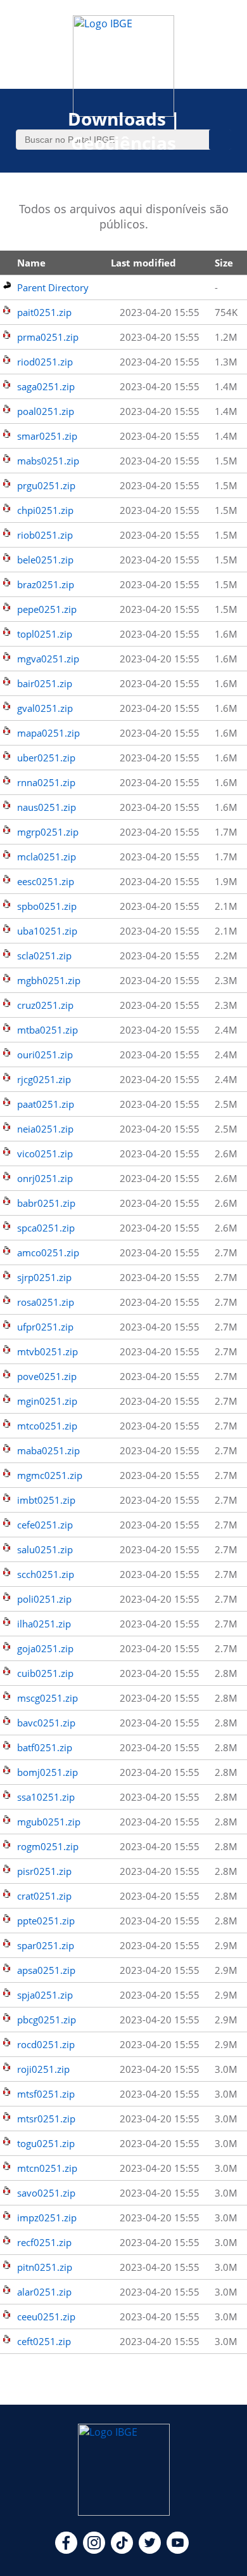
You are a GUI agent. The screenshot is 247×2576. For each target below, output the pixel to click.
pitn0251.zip (45, 2267)
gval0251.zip (45, 708)
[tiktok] (122, 2550)
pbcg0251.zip (47, 2020)
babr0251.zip (46, 1203)
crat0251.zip (44, 1896)
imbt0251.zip (46, 1500)
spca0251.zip (46, 1228)
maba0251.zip (48, 1450)
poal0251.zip (46, 411)
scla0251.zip (44, 956)
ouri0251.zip (45, 1055)
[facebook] (66, 2550)
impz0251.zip (47, 2218)
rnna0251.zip (46, 782)
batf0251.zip (45, 1747)
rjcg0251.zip (44, 1079)
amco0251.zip (48, 1252)
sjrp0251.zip (44, 1277)
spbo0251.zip (47, 906)
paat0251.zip (46, 1104)
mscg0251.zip (47, 1698)
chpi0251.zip (45, 510)
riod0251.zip (45, 362)
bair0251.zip (45, 683)
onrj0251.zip (45, 1178)
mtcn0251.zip (47, 2168)
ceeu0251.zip (46, 2316)
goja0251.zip (45, 1648)
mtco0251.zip (47, 1426)
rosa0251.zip (46, 1302)
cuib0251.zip (45, 1673)
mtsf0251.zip (46, 2094)
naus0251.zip (47, 807)
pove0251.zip (47, 1376)
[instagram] (94, 2550)
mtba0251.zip (47, 1030)
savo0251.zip (46, 2193)
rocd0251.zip (46, 2044)
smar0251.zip (47, 436)
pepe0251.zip (47, 609)
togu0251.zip (46, 2143)
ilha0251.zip (44, 1624)
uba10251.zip (47, 931)
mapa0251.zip (48, 733)
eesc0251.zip (46, 881)
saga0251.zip (46, 386)
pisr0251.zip (44, 1871)
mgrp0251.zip (48, 832)
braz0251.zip (46, 584)
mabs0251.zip (48, 461)
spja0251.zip (45, 1995)
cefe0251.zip (45, 1525)
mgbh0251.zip (49, 980)
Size (224, 263)
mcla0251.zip (47, 857)
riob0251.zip (45, 535)
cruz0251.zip (45, 1005)
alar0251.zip (44, 2292)
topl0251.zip (45, 634)
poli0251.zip (44, 1599)
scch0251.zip (46, 1574)
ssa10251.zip (46, 1797)
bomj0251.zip (47, 1772)
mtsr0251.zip (46, 2119)
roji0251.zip (43, 2069)
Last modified (143, 263)
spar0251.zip (46, 1945)
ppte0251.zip (46, 1921)
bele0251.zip (45, 560)
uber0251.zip (46, 758)
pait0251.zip (44, 312)
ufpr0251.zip (45, 1327)
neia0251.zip (45, 1129)
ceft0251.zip (44, 2341)
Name (31, 263)
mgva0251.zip (48, 659)
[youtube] (178, 2550)
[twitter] (150, 2550)
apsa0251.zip (46, 1970)
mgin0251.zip (47, 1401)
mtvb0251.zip (47, 1351)
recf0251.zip (44, 2242)
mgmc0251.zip (50, 1475)
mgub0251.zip (49, 1822)
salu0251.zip (45, 1549)
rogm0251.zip (48, 1846)
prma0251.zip (48, 337)
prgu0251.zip (46, 485)
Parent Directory (53, 287)
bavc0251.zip (46, 1723)
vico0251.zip (45, 1153)
